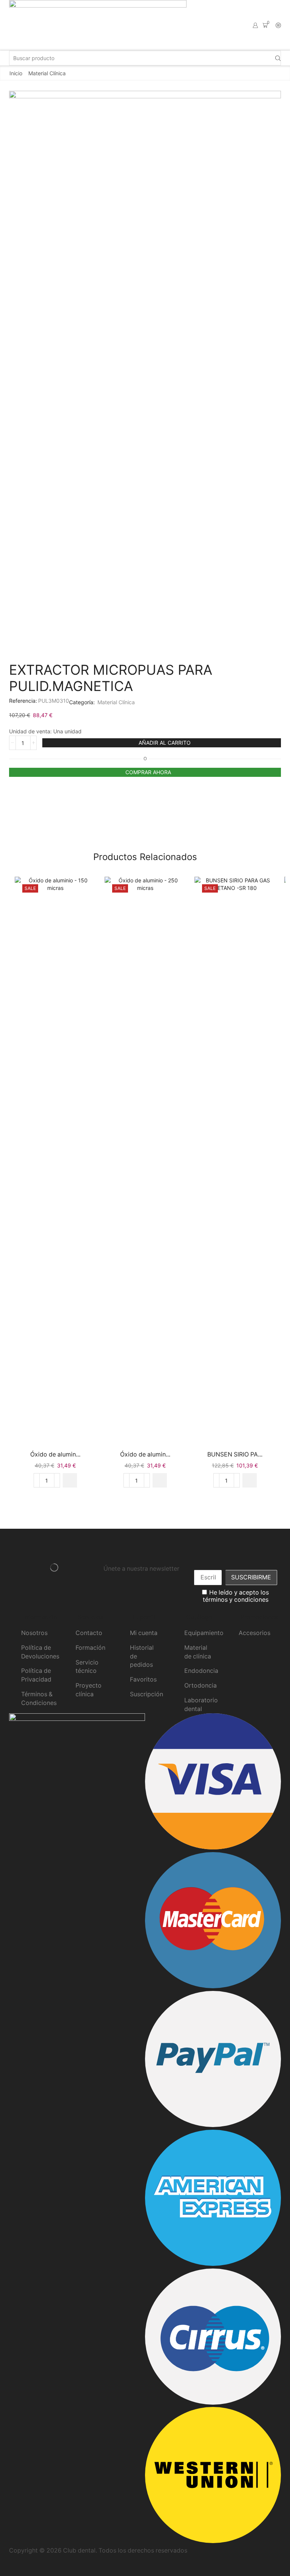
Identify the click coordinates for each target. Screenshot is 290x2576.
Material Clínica (47, 73)
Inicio (16, 73)
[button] (70, 1480)
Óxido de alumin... (55, 1454)
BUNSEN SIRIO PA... (235, 1454)
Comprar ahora (148, 772)
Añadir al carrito (165, 743)
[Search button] (278, 58)
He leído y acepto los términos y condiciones (236, 1596)
